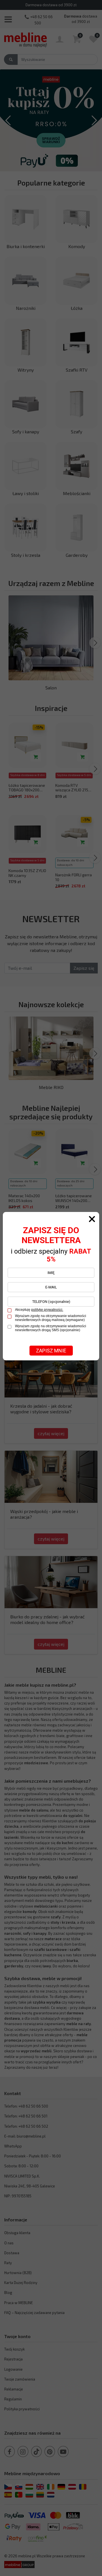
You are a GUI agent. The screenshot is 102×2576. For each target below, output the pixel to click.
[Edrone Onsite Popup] (51, 1288)
